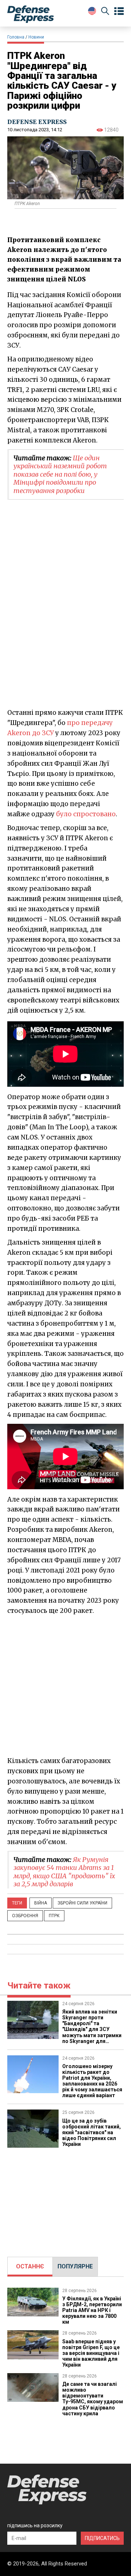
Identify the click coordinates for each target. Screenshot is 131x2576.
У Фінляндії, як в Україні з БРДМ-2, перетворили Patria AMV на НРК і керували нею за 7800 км (92, 2310)
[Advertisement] (65, 1685)
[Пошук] (105, 12)
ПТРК (54, 1916)
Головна (16, 37)
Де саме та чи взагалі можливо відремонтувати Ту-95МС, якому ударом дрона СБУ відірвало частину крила (93, 2399)
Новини (36, 37)
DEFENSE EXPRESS (37, 122)
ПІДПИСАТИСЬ (102, 2538)
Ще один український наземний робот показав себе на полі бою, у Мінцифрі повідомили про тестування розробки (60, 474)
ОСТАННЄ (30, 2266)
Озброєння (25, 1916)
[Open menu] (119, 11)
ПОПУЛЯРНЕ (75, 2266)
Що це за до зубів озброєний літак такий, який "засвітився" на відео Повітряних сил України (92, 2132)
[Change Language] (92, 11)
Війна (41, 1903)
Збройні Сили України (82, 1903)
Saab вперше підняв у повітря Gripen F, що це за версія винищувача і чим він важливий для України (91, 2353)
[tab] (30, 2267)
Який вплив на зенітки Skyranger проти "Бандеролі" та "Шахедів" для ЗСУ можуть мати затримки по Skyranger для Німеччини (92, 2029)
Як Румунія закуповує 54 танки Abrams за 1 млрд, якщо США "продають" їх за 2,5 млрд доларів (64, 1872)
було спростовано (86, 814)
